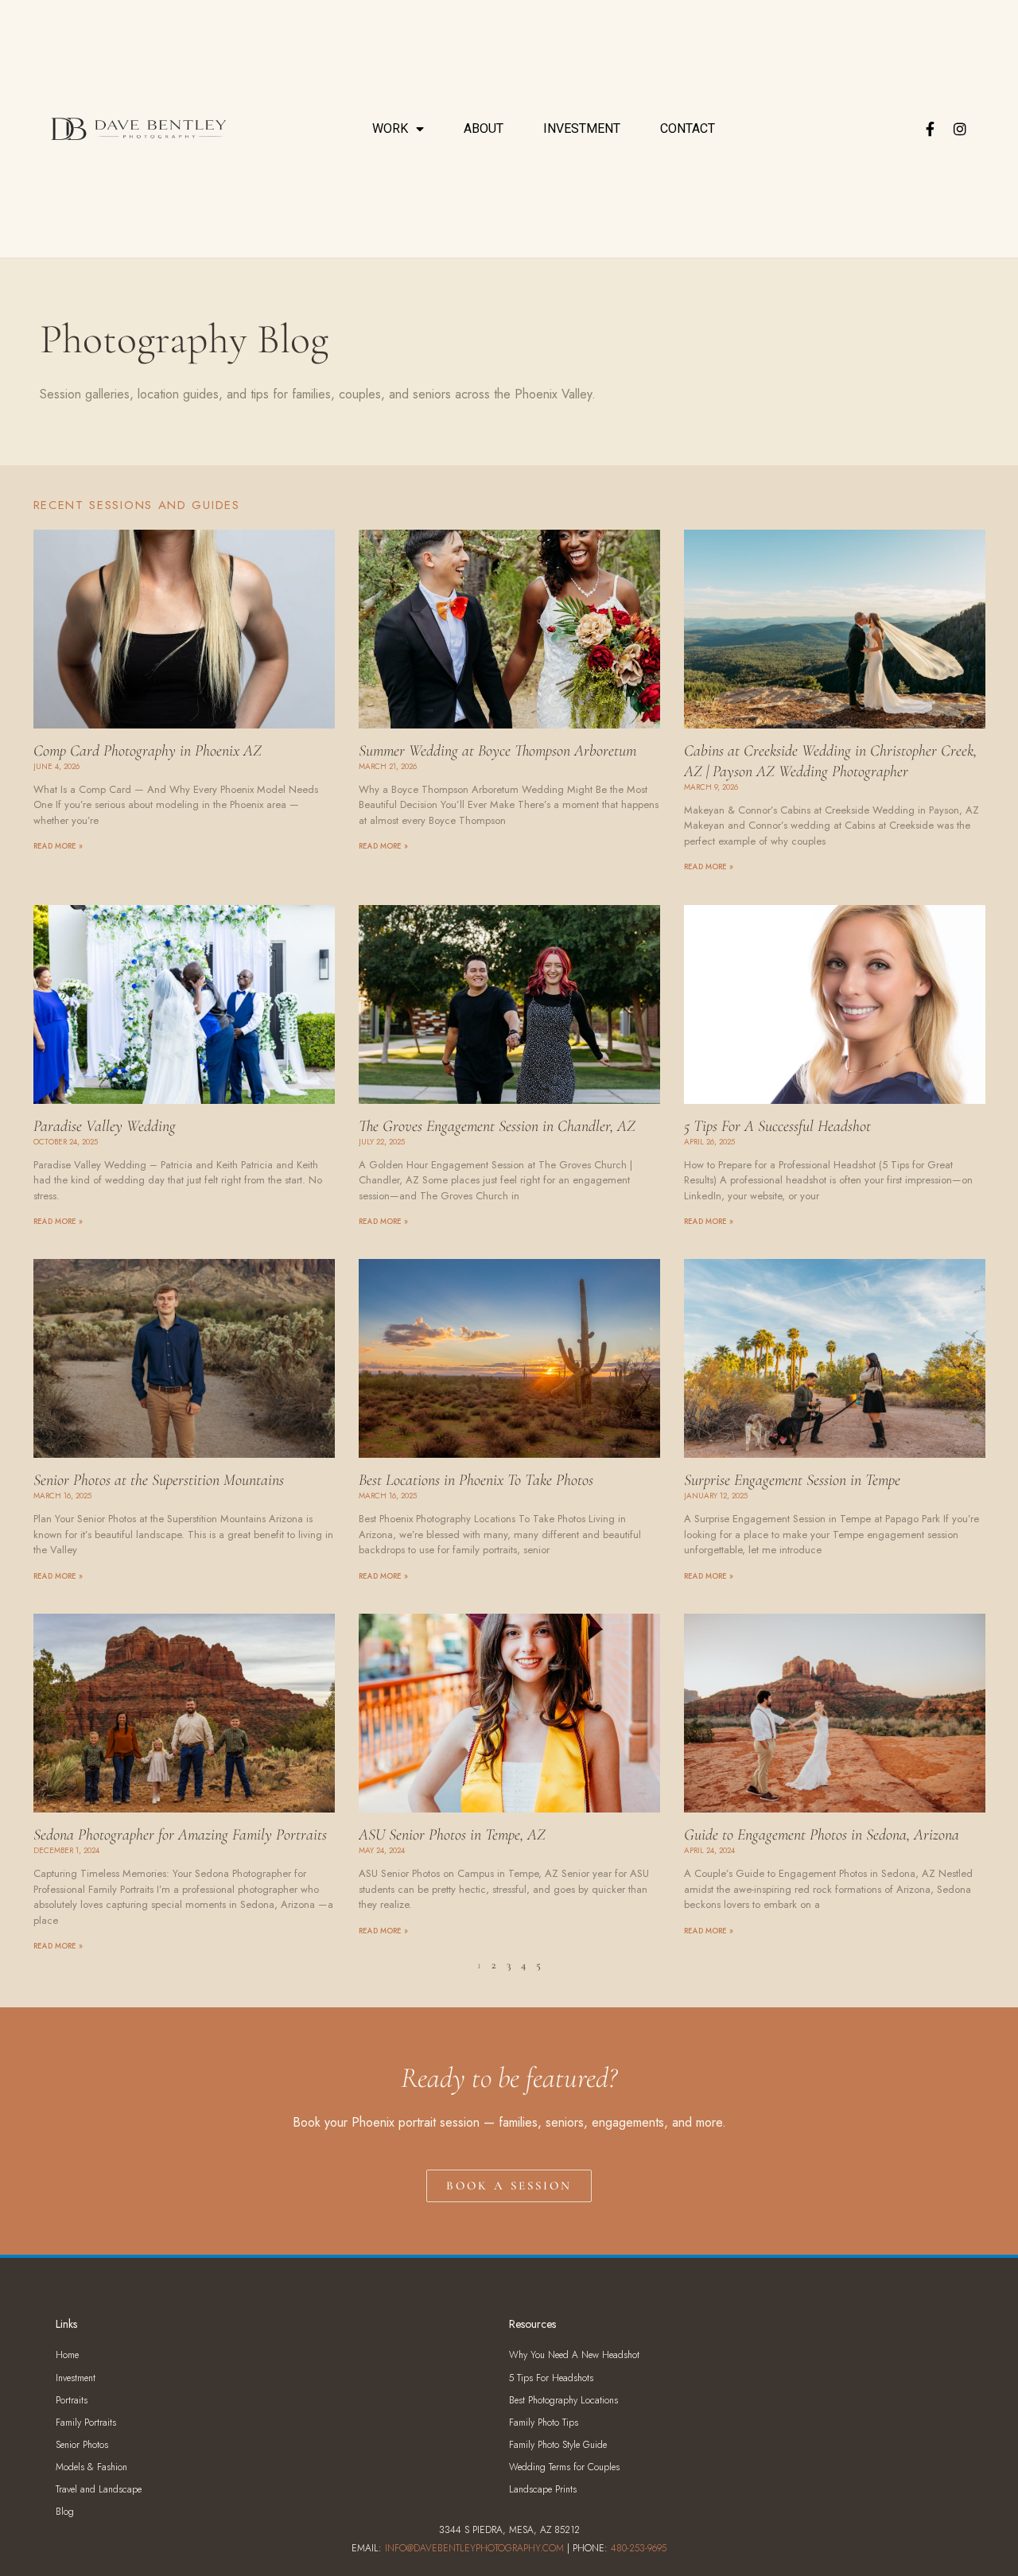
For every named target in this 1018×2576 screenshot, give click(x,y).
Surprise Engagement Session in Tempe (792, 1480)
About (484, 128)
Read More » (58, 846)
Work (390, 128)
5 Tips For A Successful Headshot (777, 1126)
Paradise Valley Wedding (105, 1126)
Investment (582, 128)
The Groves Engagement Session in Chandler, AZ (497, 1126)
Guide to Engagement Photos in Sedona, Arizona (822, 1835)
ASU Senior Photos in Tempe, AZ (452, 1835)
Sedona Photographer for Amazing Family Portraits (180, 1835)
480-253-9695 (639, 2548)
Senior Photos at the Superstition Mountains (159, 1480)
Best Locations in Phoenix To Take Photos (476, 1480)
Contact (688, 128)
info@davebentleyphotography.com (474, 2548)
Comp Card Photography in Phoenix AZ (148, 751)
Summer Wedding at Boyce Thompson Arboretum (497, 751)
